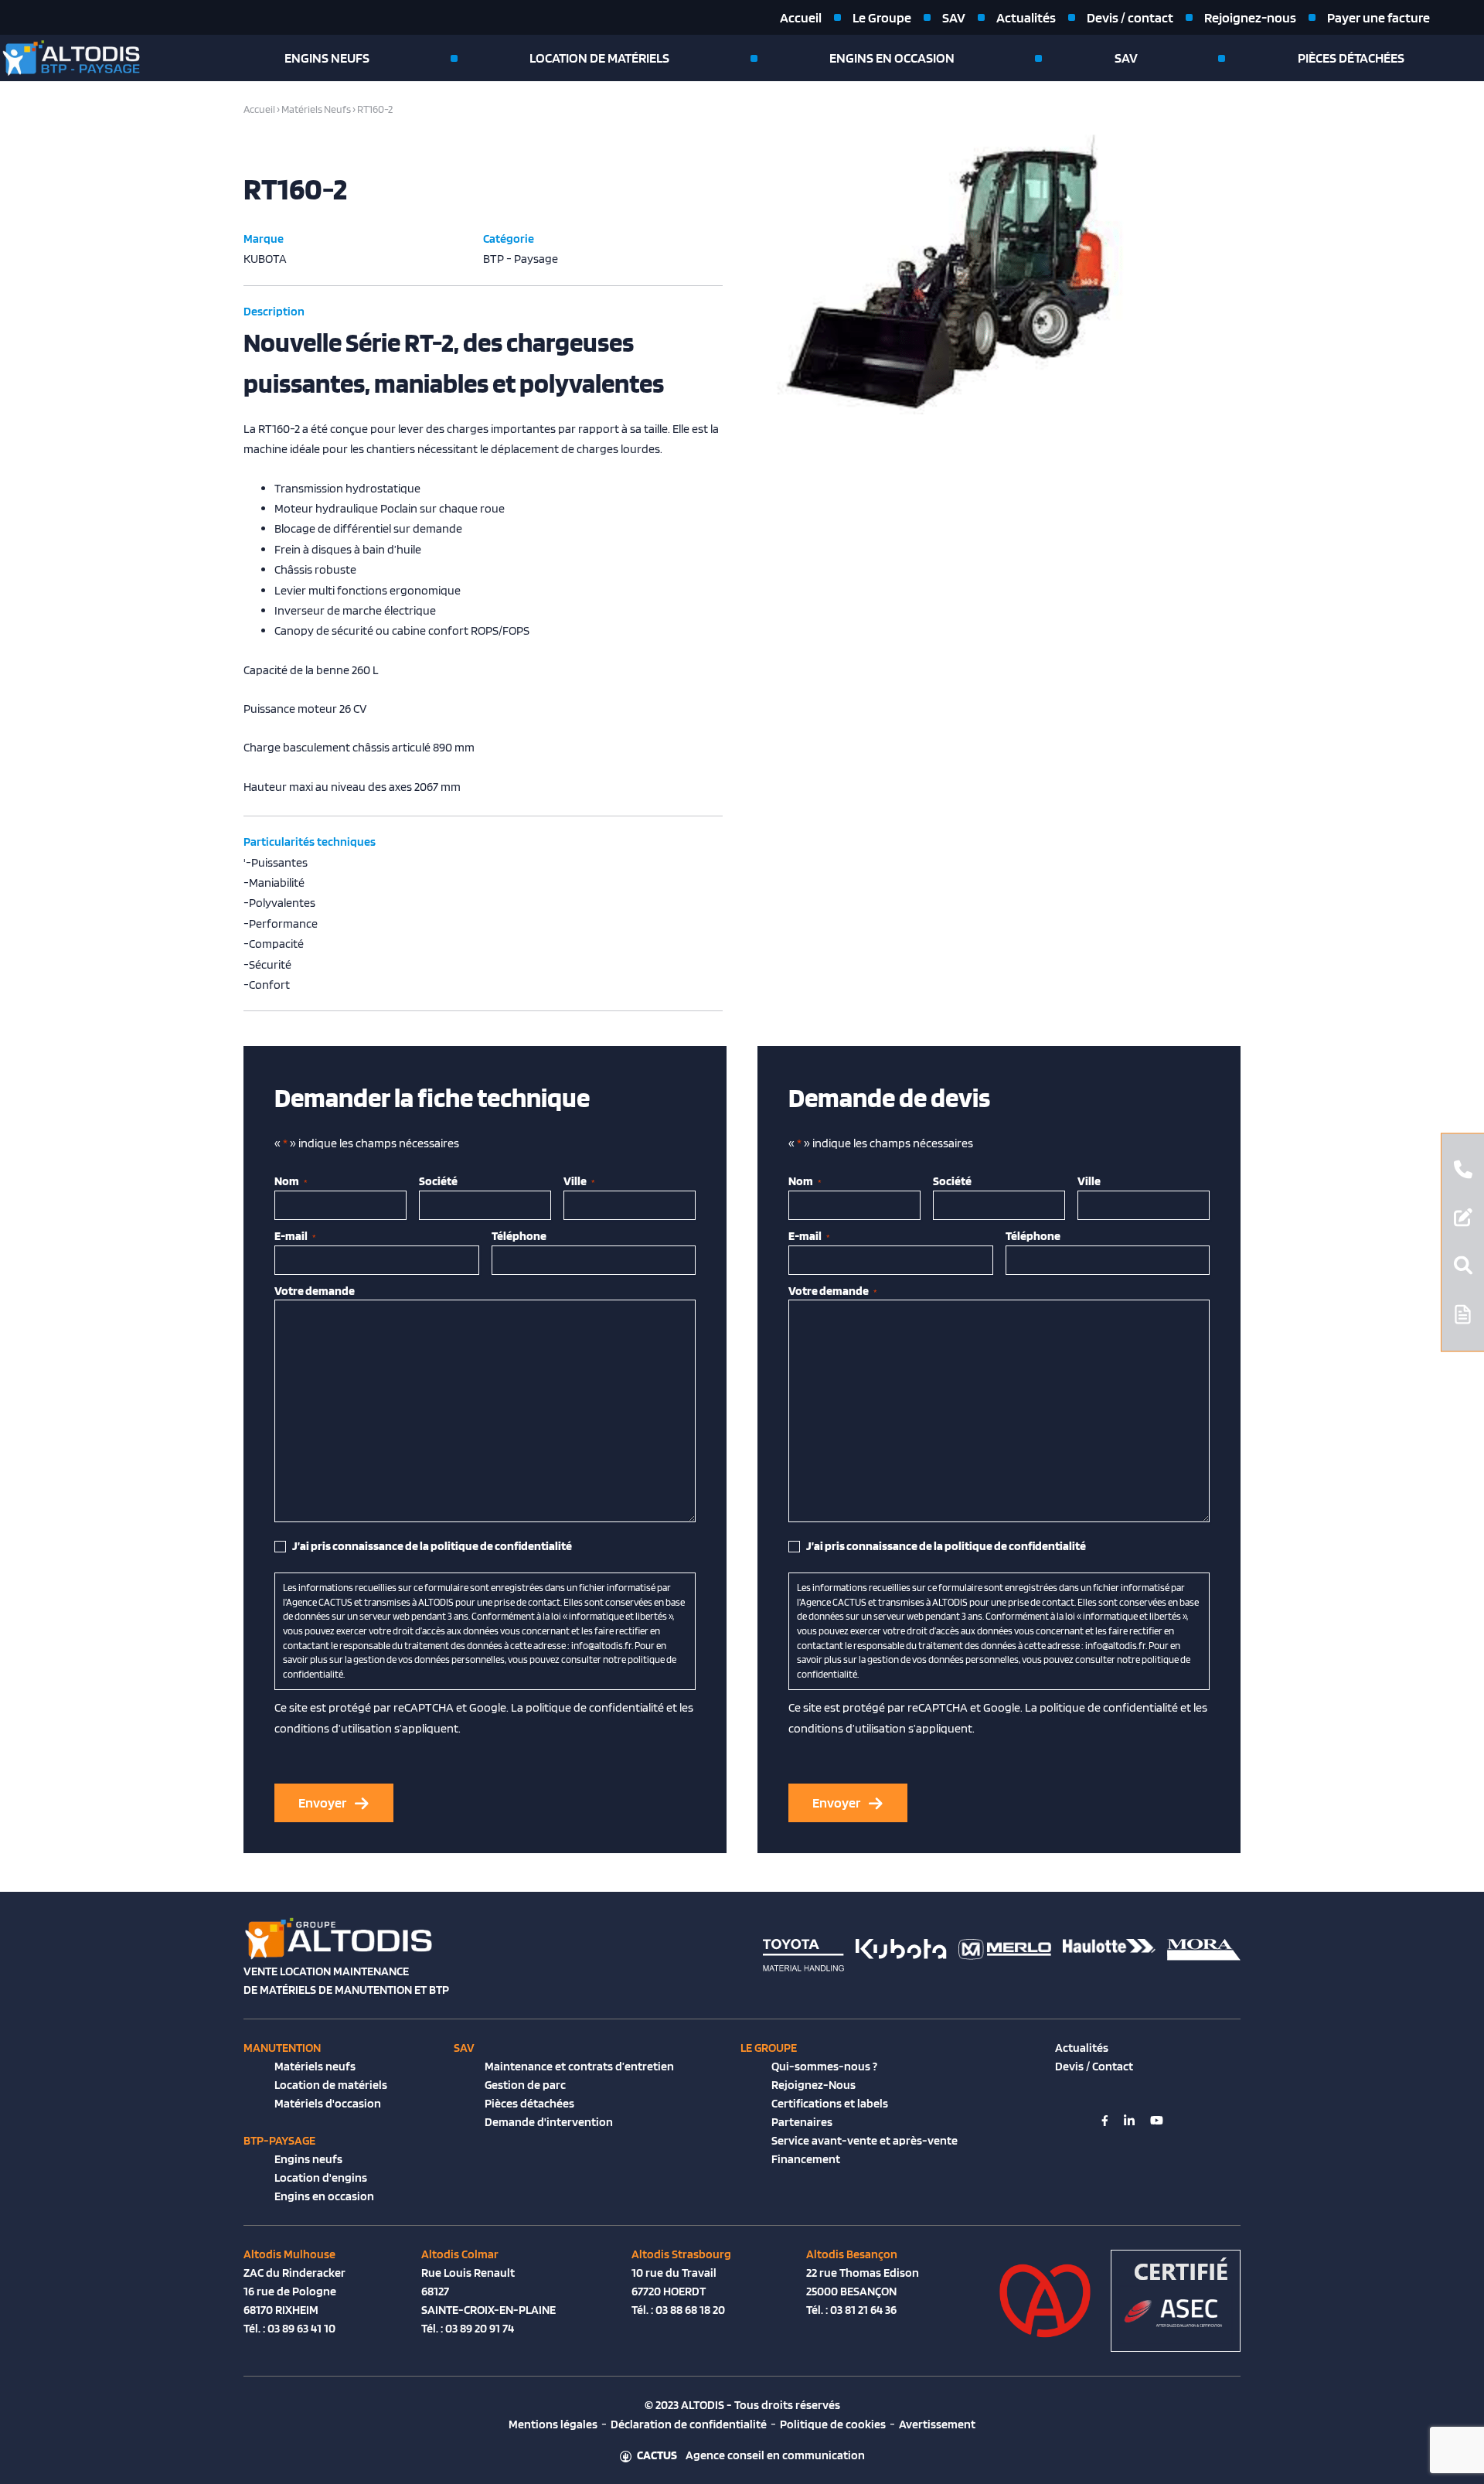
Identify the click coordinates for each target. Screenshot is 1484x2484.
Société (438, 1181)
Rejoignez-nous (1250, 17)
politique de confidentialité (595, 1707)
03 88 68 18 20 (690, 2310)
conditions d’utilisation (333, 1728)
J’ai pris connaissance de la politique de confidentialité (432, 1546)
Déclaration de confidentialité (689, 2424)
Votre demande (315, 1291)
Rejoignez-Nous (813, 2085)
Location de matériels (599, 58)
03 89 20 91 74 (480, 2328)
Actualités (1026, 17)
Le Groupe (882, 17)
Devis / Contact (1094, 2066)
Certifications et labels (830, 2103)
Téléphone (519, 1236)
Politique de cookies (833, 2424)
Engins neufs (327, 58)
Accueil (801, 17)
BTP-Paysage (279, 2140)
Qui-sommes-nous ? (824, 2066)
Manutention (282, 2048)
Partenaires (802, 2122)
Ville (579, 1181)
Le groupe (769, 2048)
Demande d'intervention (549, 2122)
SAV (954, 17)
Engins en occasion (892, 58)
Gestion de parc (525, 2085)
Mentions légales (553, 2424)
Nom (291, 1181)
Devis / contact (1130, 17)
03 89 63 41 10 (301, 2328)
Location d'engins (321, 2177)
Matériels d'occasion (328, 2103)
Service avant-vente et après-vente (865, 2140)
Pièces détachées (1351, 58)
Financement (806, 2159)
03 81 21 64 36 (863, 2310)
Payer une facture (1378, 17)
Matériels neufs (315, 2066)
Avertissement (937, 2424)
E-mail (295, 1236)
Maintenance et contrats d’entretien (579, 2066)
